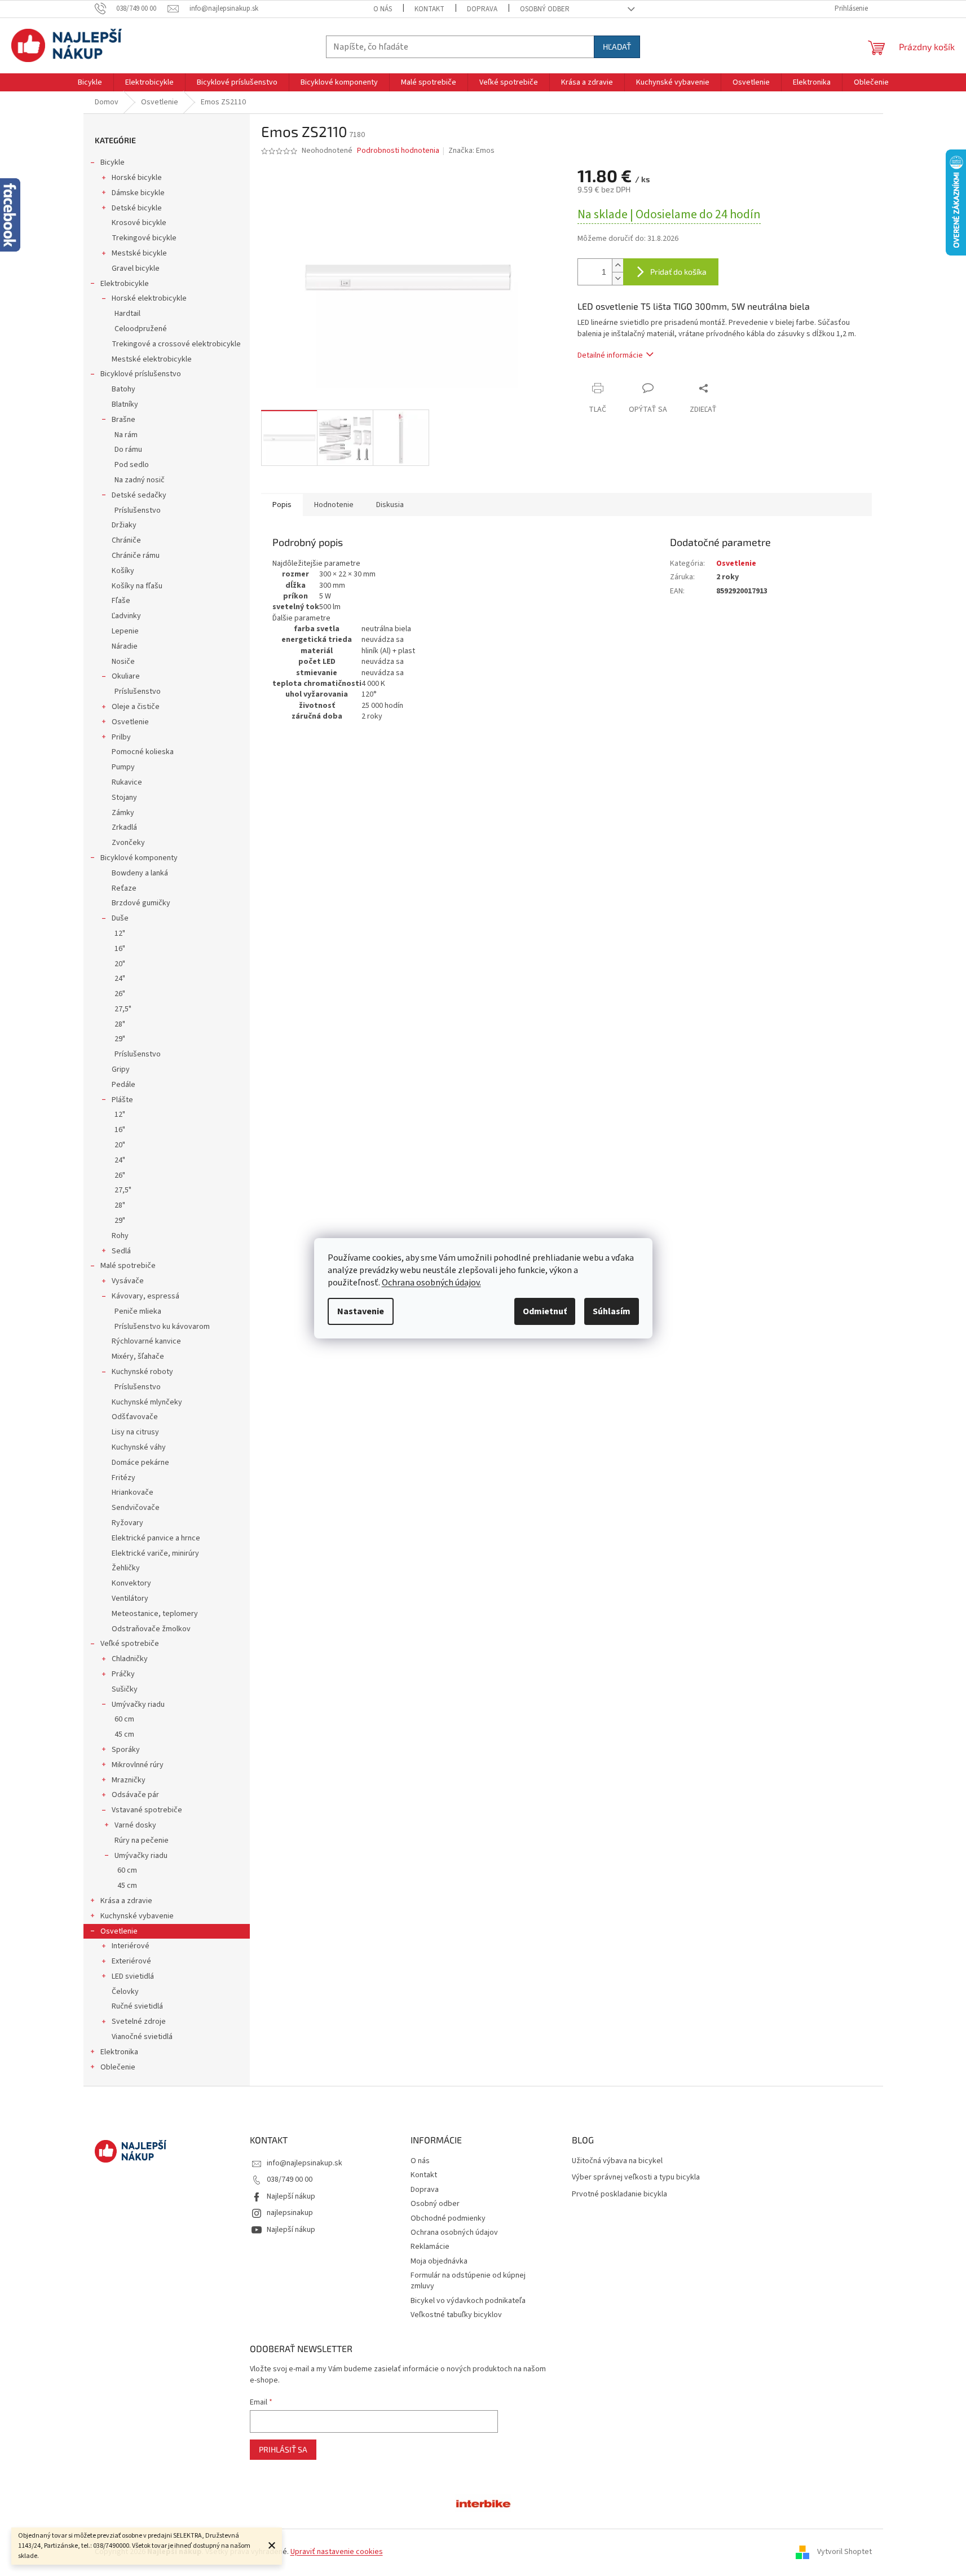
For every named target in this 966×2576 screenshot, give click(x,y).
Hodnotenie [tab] (334, 505)
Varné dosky (135, 1825)
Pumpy (123, 767)
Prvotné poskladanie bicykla (619, 2194)
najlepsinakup (290, 2213)
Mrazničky (129, 1780)
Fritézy (123, 1478)
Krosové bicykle (139, 223)
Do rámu (128, 450)
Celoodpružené (141, 329)
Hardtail (127, 314)
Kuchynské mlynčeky (147, 1402)
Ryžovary (127, 1523)
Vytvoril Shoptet (844, 2552)
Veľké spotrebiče (130, 1644)
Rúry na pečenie (142, 1840)
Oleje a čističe (136, 707)
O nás (383, 9)
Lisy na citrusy (135, 1432)
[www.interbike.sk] (483, 2503)
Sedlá (121, 1251)
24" (120, 979)
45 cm (124, 1734)
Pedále (123, 1085)
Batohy (123, 389)
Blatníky (125, 404)
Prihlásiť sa (283, 2449)
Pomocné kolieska (143, 752)
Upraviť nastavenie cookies (337, 2552)
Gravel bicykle (136, 268)
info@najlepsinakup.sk (305, 2163)
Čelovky (125, 1992)
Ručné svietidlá (137, 2006)
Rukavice (127, 782)
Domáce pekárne (140, 1463)
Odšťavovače (135, 1417)
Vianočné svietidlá (142, 2037)
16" (120, 949)
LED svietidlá (133, 1976)
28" (120, 1024)
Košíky (123, 571)
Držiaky (124, 525)
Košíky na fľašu (137, 586)
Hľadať (617, 47)
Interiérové (131, 1946)
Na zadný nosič (140, 480)
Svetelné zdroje (139, 2022)
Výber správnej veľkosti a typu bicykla (636, 2178)
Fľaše (121, 601)
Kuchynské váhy (139, 1447)
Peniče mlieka (138, 1311)
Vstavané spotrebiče (147, 1810)
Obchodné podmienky (448, 2218)
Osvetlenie (130, 722)
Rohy (120, 1236)
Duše (120, 918)
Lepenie (125, 631)
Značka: (471, 151)
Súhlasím (612, 1311)
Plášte (122, 1100)
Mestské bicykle (139, 253)
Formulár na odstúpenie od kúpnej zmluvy (468, 2281)
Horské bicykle (137, 178)
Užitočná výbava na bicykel (617, 2161)
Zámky (123, 813)
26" (120, 994)
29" (120, 1039)
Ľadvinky (126, 616)
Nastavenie (361, 1311)
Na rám (126, 435)
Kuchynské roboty (142, 1372)
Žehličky (126, 1568)
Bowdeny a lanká (140, 873)
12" (120, 933)
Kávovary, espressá (145, 1296)
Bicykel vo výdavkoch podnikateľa (468, 2301)
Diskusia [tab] (390, 505)
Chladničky (130, 1659)
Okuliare (126, 676)
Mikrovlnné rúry (138, 1765)
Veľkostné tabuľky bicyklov (456, 2315)
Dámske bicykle (138, 193)
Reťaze (124, 888)
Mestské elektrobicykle (152, 359)
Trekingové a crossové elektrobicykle (176, 344)
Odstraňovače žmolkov (151, 1629)
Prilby (121, 737)
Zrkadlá (124, 827)
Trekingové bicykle (144, 238)
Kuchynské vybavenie (137, 1916)
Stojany (124, 798)
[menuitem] (90, 82)
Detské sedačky (139, 495)
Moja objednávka (439, 2261)
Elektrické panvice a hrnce (156, 1538)
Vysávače (128, 1281)
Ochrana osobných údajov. (431, 1283)
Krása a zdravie (126, 1901)
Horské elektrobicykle (149, 298)
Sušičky (125, 1689)
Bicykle (113, 162)
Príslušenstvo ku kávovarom (162, 1327)
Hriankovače (133, 1492)
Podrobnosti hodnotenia (398, 151)
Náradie (125, 646)
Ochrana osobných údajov (454, 2232)
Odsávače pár (135, 1795)
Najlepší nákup (291, 2196)
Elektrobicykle (125, 284)
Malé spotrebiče (128, 1266)
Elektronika (119, 2052)
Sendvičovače (136, 1508)
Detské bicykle (137, 208)
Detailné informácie (610, 355)
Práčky (123, 1674)
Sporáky (126, 1750)
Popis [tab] (282, 505)
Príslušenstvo (138, 510)
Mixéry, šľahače (138, 1357)
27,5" (123, 1009)
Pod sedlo (132, 465)
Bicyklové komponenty (139, 858)
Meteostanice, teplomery (155, 1614)
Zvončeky (128, 843)
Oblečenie (118, 2067)
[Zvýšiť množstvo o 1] (617, 265)
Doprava (482, 9)
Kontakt (429, 9)
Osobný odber (545, 9)
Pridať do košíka (678, 272)
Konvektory (131, 1583)
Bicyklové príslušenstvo (141, 374)
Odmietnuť (545, 1311)
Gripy (121, 1069)
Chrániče (126, 540)
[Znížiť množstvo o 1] (617, 278)
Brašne (123, 420)
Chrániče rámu (136, 556)
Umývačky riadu (138, 1705)
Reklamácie (430, 2247)
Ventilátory (130, 1599)
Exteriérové (131, 1961)
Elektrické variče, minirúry (155, 1553)
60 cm (124, 1719)
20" (120, 964)
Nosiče (123, 662)
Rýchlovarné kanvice (146, 1341)
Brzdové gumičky (141, 903)
